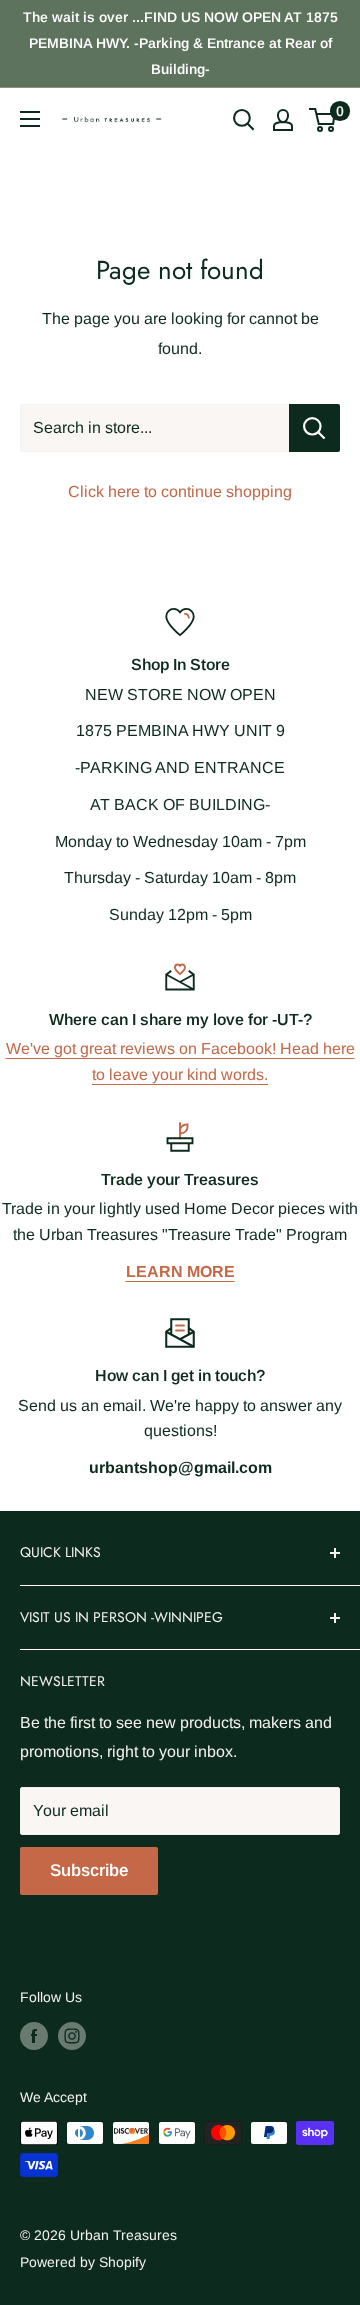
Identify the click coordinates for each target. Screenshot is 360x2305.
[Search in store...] (314, 428)
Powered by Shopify (83, 2262)
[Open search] (244, 120)
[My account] (283, 120)
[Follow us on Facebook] (34, 2036)
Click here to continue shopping (180, 491)
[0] (323, 120)
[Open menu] (30, 119)
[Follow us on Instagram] (72, 2036)
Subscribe (89, 1870)
